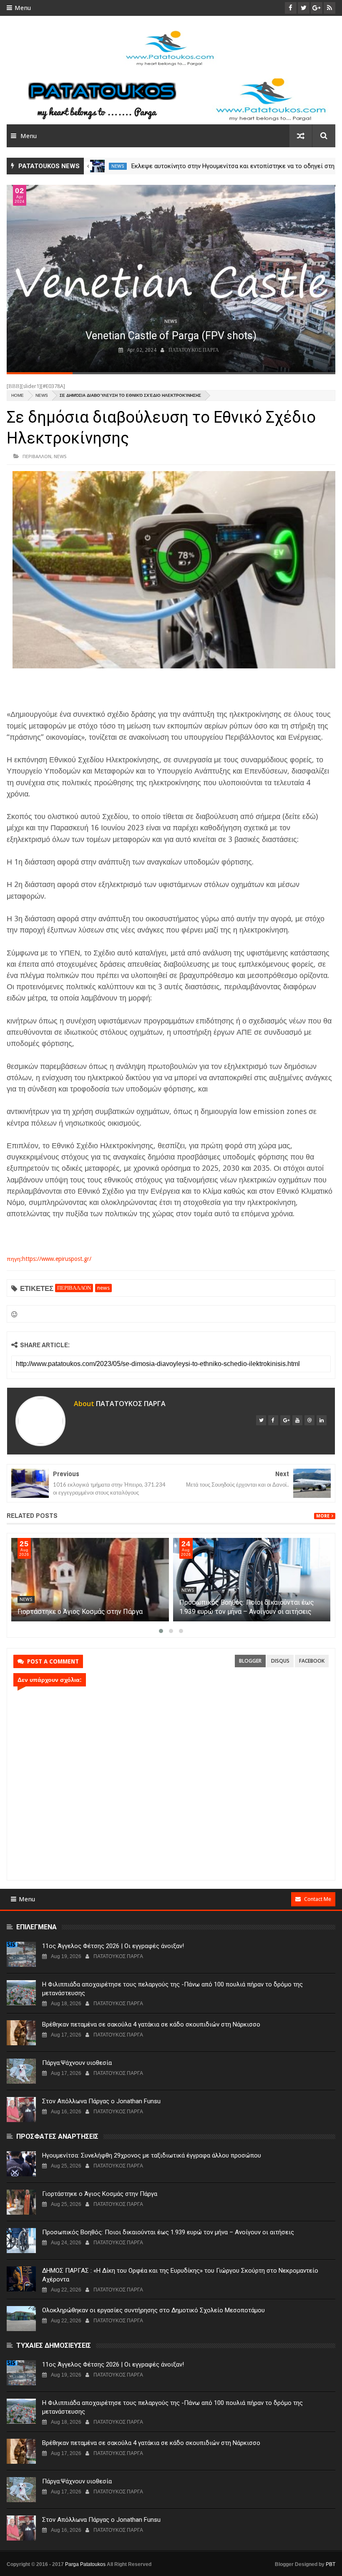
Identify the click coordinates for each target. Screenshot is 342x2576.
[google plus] (285, 1420)
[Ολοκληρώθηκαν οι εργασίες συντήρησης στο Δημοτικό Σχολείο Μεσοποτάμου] (21, 2319)
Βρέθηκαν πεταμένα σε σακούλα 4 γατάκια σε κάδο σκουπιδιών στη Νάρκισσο (151, 2024)
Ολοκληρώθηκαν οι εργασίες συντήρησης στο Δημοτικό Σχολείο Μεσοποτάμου (153, 2310)
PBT (331, 2564)
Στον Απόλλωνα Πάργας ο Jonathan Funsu (101, 2101)
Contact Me (318, 1899)
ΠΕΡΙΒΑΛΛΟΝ (37, 456)
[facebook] (273, 1420)
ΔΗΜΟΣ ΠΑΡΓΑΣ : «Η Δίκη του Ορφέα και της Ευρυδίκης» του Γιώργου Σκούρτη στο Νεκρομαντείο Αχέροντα (180, 2275)
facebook (312, 1661)
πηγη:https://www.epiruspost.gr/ (49, 1259)
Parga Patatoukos (85, 2564)
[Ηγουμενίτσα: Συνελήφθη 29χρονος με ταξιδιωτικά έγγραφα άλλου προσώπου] (90, 1580)
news (118, 166)
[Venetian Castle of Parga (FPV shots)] (171, 279)
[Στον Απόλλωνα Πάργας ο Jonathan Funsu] (21, 2110)
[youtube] (297, 1420)
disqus (280, 1661)
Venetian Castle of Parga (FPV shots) (171, 336)
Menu (23, 8)
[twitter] (261, 1420)
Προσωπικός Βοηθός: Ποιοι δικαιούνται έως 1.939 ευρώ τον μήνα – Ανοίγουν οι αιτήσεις (168, 2232)
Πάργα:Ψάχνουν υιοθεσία (77, 2063)
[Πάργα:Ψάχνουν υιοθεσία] (21, 2071)
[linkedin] (322, 1420)
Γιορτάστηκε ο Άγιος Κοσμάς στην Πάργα (242, 1612)
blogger (250, 1661)
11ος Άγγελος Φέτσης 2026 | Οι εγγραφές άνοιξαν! (113, 1946)
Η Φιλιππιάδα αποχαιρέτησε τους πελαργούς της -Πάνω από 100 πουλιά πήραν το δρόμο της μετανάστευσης (172, 1989)
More (323, 1516)
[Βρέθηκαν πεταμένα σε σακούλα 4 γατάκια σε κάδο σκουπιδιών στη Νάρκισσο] (21, 2033)
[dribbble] (309, 1420)
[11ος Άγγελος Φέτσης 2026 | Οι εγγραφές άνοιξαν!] (21, 1954)
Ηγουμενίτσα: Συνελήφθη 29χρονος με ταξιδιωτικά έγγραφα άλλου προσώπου (152, 2155)
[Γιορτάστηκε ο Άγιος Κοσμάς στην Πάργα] (252, 1580)
